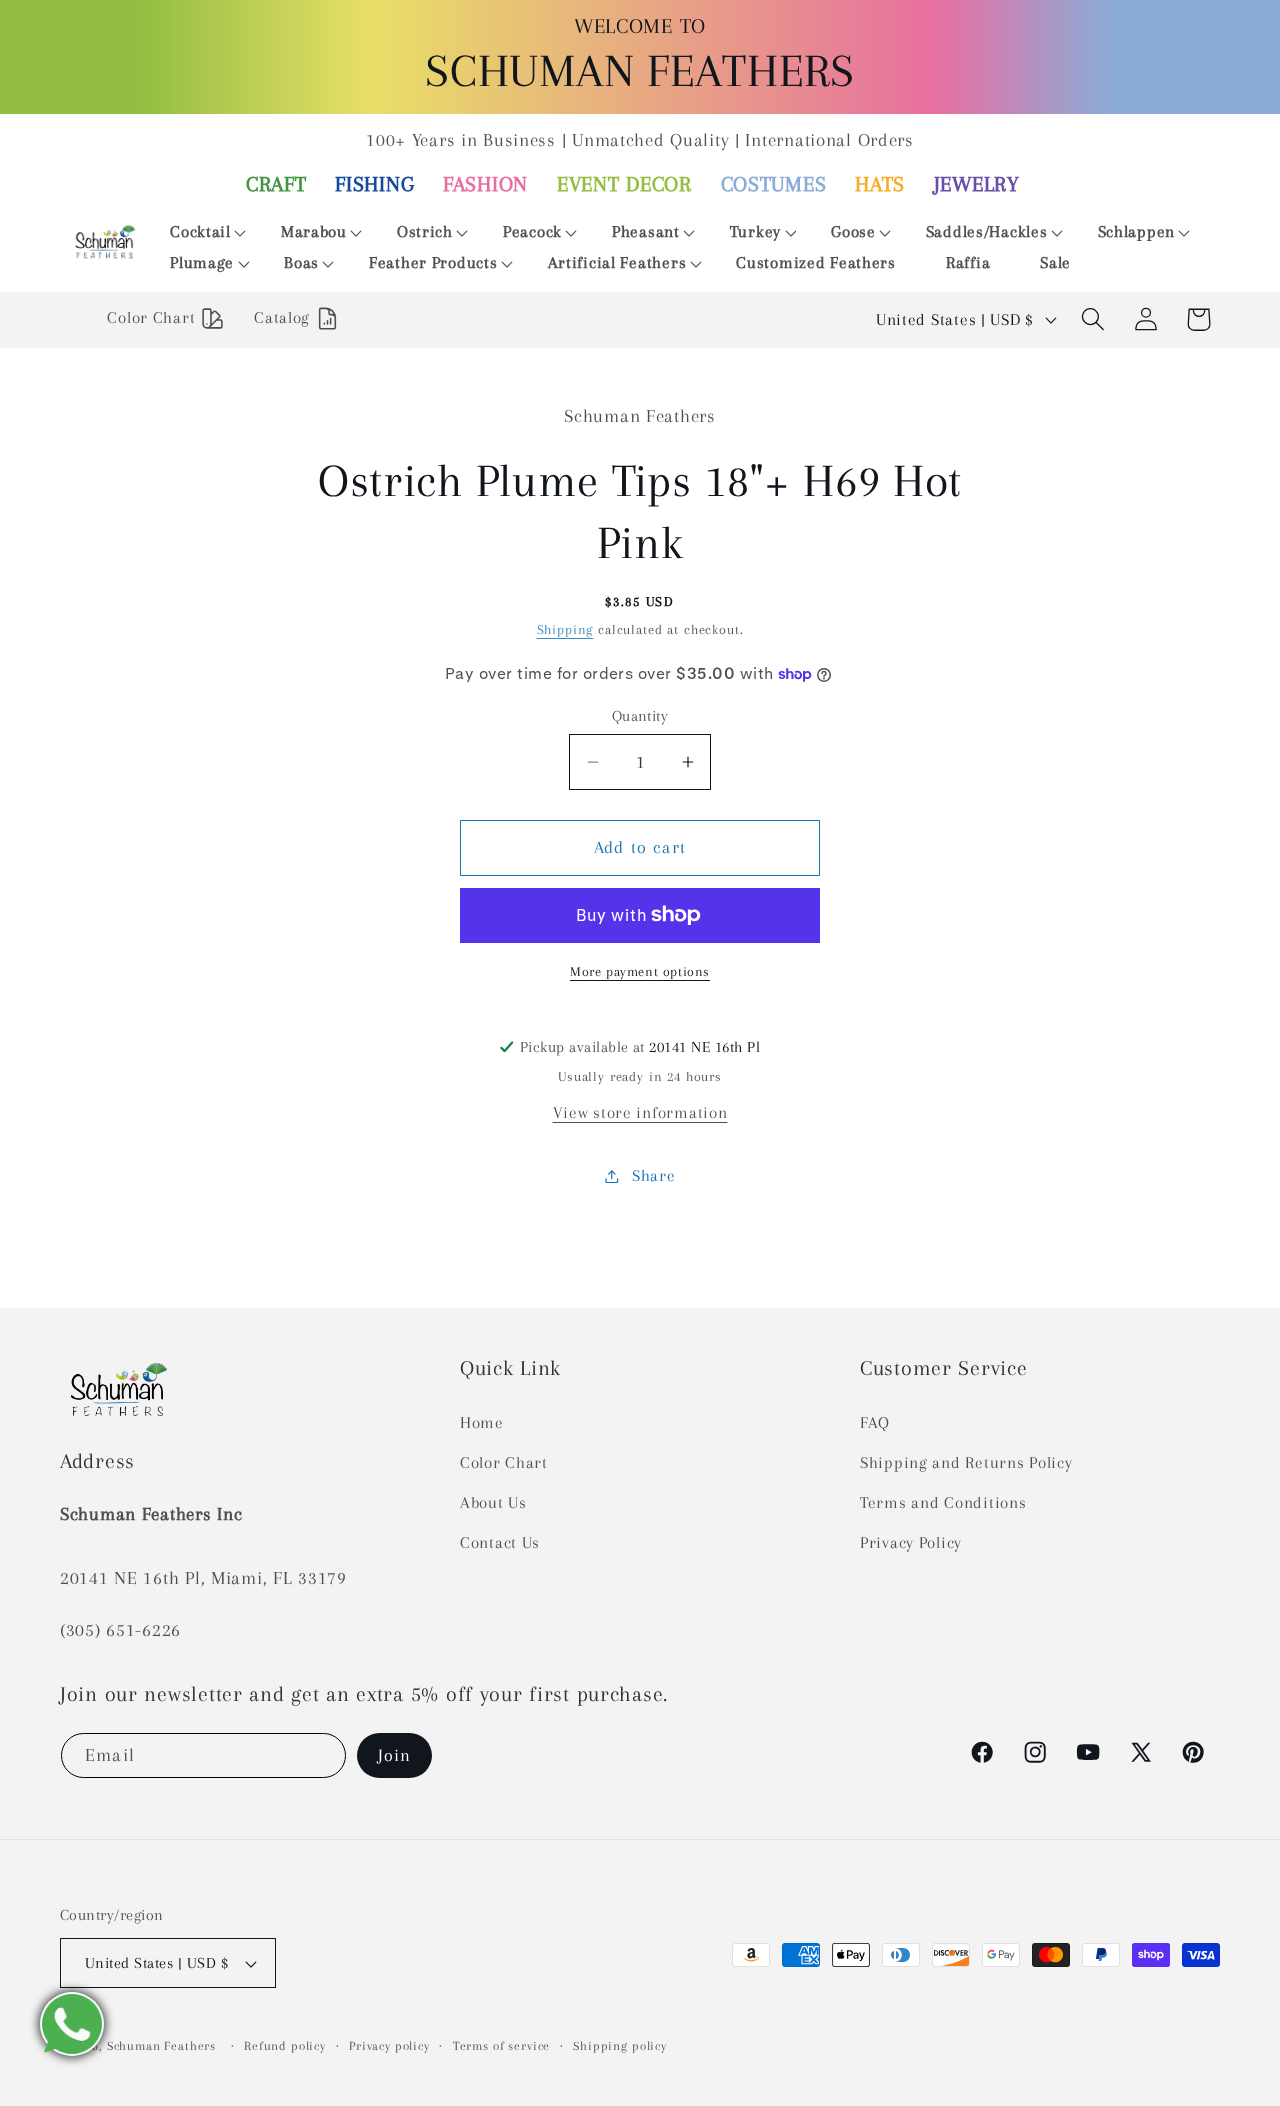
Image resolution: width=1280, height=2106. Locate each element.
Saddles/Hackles (987, 231)
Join (395, 1755)
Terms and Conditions (943, 1502)
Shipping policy (620, 2046)
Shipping (565, 629)
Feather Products (433, 262)
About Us (493, 1502)
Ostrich (425, 231)
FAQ (875, 1422)
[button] (200, 232)
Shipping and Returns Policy (966, 1462)
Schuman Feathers (161, 2046)
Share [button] (653, 1175)
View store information (640, 1112)
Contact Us (500, 1542)
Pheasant (646, 231)
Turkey (755, 231)
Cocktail (200, 231)
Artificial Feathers (617, 262)
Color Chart (504, 1462)
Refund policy (285, 2046)
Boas (301, 262)
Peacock (532, 231)
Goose (853, 231)
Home (482, 1422)
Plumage (202, 262)
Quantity (640, 716)
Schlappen (1136, 231)
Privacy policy (389, 2046)
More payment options (640, 971)
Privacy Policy (911, 1542)
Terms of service (501, 2046)
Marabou (314, 231)
